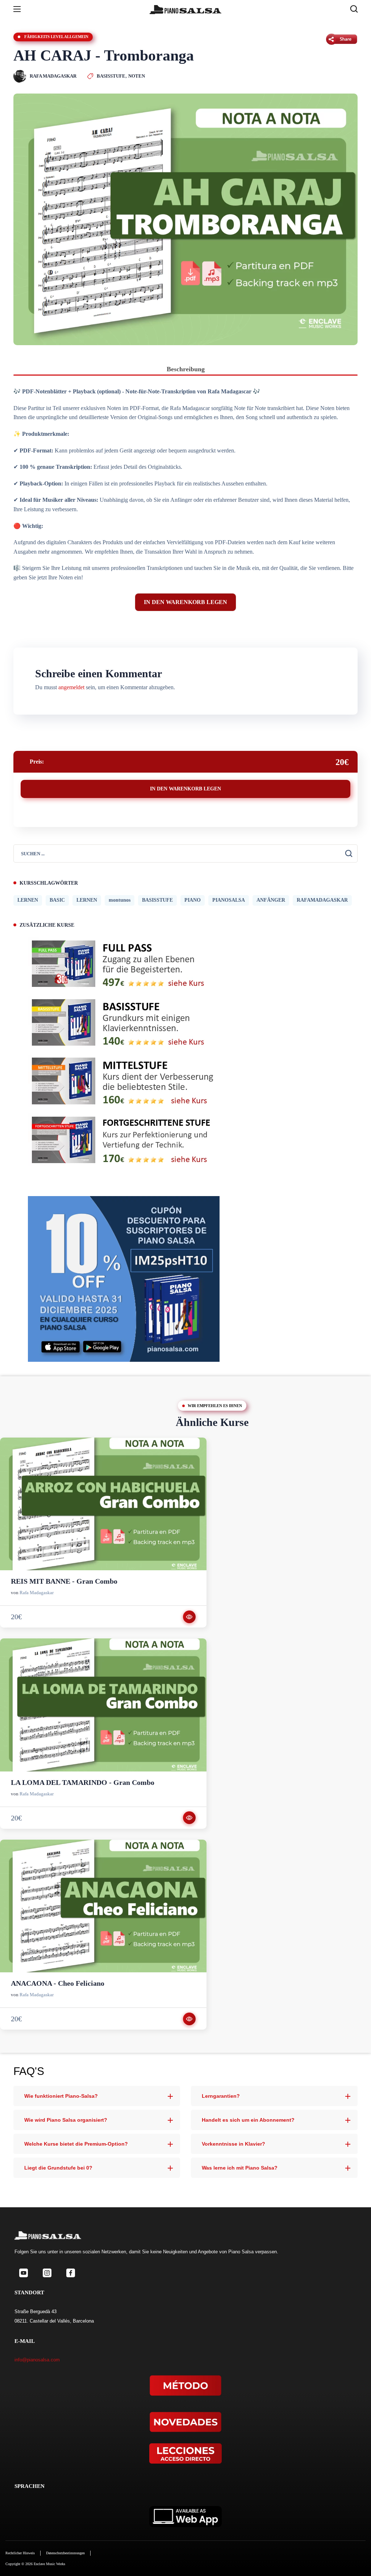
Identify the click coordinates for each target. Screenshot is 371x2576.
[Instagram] (47, 2273)
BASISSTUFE (111, 76)
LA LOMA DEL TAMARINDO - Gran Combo (83, 1782)
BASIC (57, 900)
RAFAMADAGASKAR (322, 900)
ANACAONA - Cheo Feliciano (58, 1983)
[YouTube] (23, 2273)
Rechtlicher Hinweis (20, 2553)
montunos (120, 900)
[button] (354, 9)
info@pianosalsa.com (37, 2360)
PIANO (193, 900)
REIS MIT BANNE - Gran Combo (64, 1581)
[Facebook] (70, 2273)
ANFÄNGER (271, 900)
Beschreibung (186, 369)
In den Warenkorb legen (185, 602)
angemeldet (71, 687)
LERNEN (28, 900)
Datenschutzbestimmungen (65, 2553)
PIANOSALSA (229, 900)
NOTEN (137, 76)
